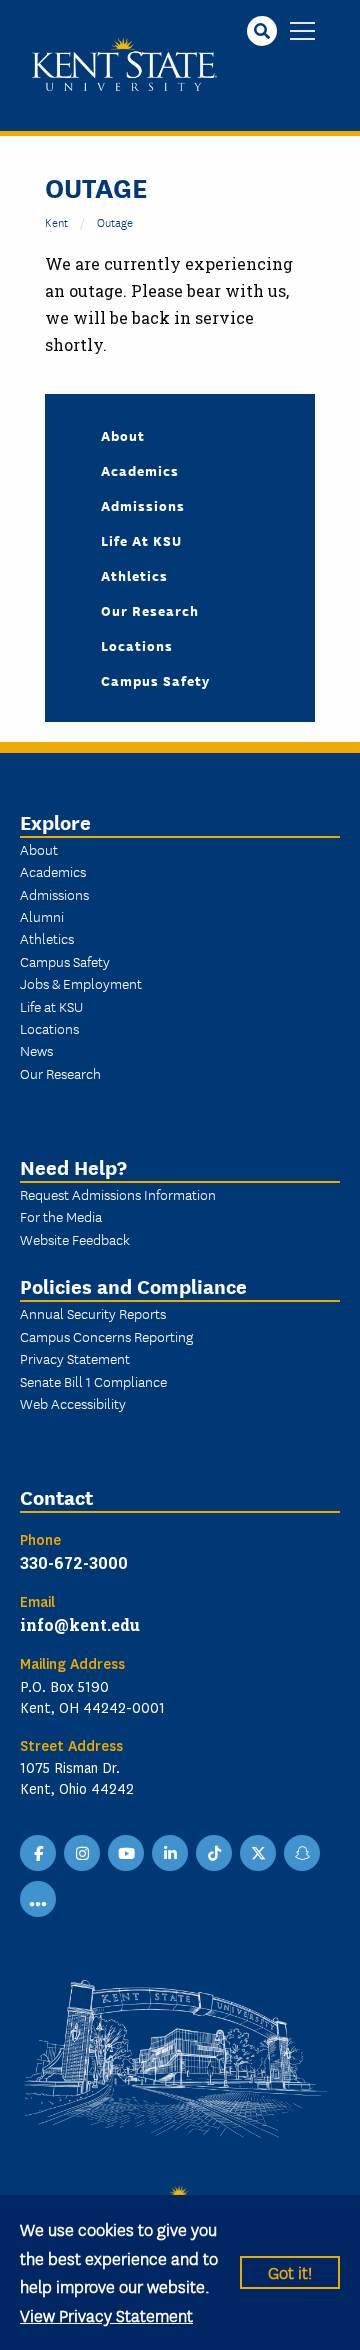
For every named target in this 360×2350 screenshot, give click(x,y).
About (123, 435)
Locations (137, 645)
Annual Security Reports (93, 1313)
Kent (56, 221)
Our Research (150, 610)
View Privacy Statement (106, 2314)
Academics (140, 470)
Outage (115, 221)
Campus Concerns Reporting (106, 1336)
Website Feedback (75, 1239)
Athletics (134, 575)
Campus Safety (155, 680)
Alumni (42, 916)
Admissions (143, 505)
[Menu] (302, 32)
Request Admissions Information (118, 1194)
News (36, 1050)
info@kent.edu (80, 1624)
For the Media (61, 1216)
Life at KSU (141, 540)
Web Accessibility (73, 1403)
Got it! (290, 2271)
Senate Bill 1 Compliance (93, 1381)
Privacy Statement (75, 1358)
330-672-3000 (74, 1562)
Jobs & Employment (81, 983)
